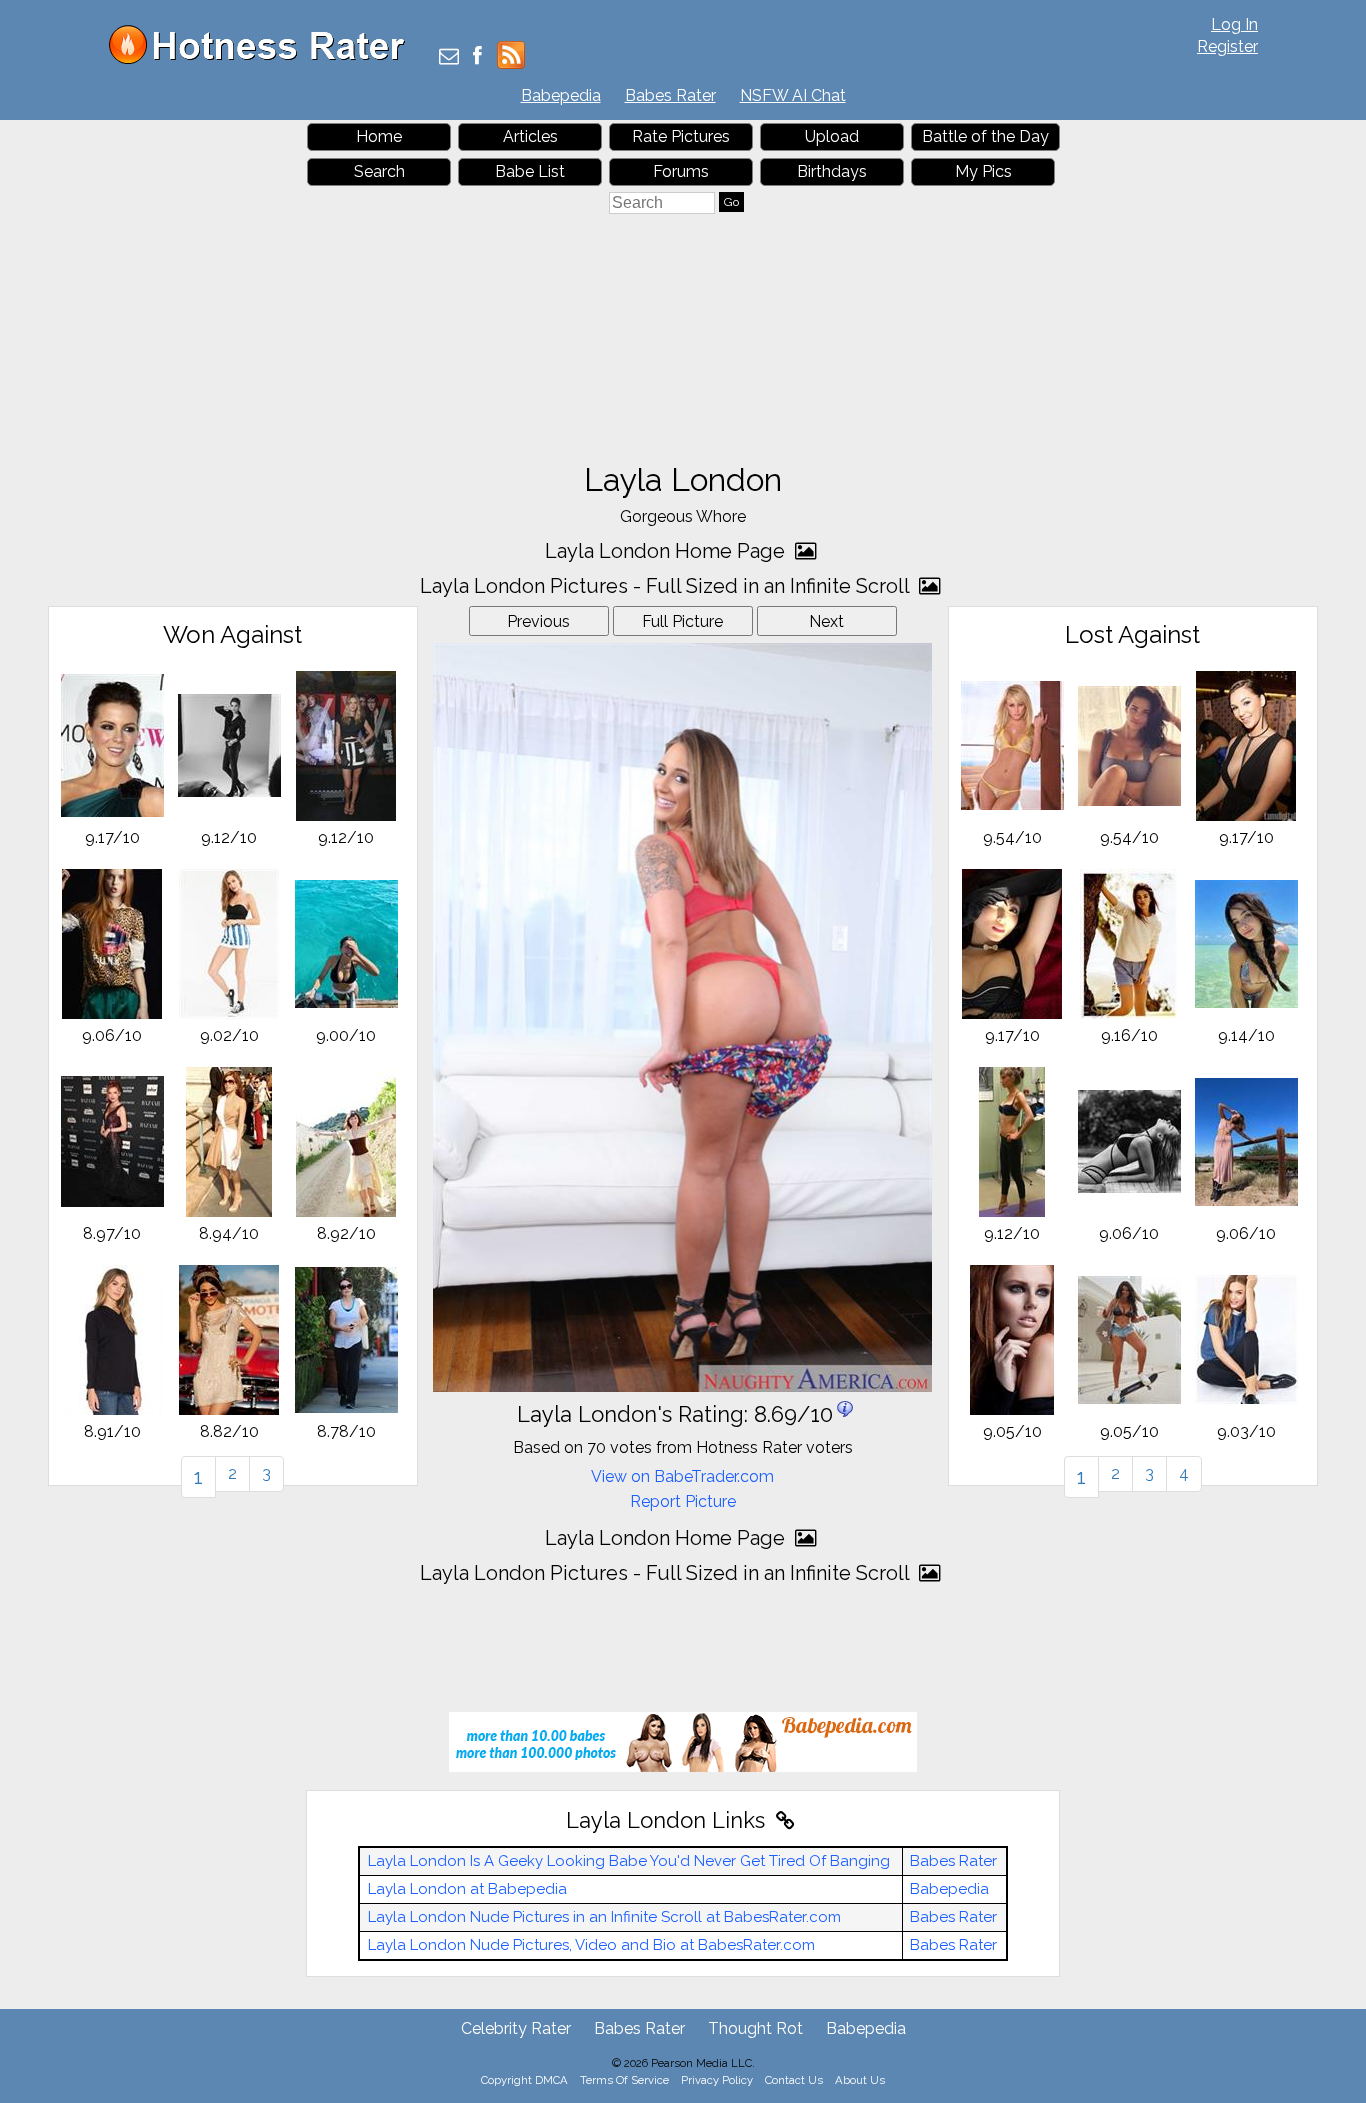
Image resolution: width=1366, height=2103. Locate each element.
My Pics (983, 171)
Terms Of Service (624, 2080)
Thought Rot (755, 2028)
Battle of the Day (985, 136)
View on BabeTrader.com (682, 1476)
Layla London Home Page (667, 551)
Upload (832, 136)
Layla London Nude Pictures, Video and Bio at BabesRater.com (591, 1945)
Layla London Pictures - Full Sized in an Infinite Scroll (667, 586)
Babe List (530, 171)
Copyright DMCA (524, 2080)
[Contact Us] (449, 57)
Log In (1234, 24)
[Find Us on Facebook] (477, 57)
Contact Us (794, 2080)
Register (1227, 46)
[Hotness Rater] (264, 59)
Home (379, 136)
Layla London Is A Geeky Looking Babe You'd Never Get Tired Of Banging (629, 1861)
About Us (860, 2080)
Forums (681, 171)
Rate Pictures (681, 136)
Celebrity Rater (516, 2028)
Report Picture (683, 1501)
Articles (530, 136)
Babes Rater (670, 95)
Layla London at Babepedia (467, 1889)
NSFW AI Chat (793, 95)
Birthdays (832, 171)
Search (379, 171)
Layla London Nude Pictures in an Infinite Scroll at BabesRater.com (604, 1917)
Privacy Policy (717, 2080)
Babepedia (561, 95)
